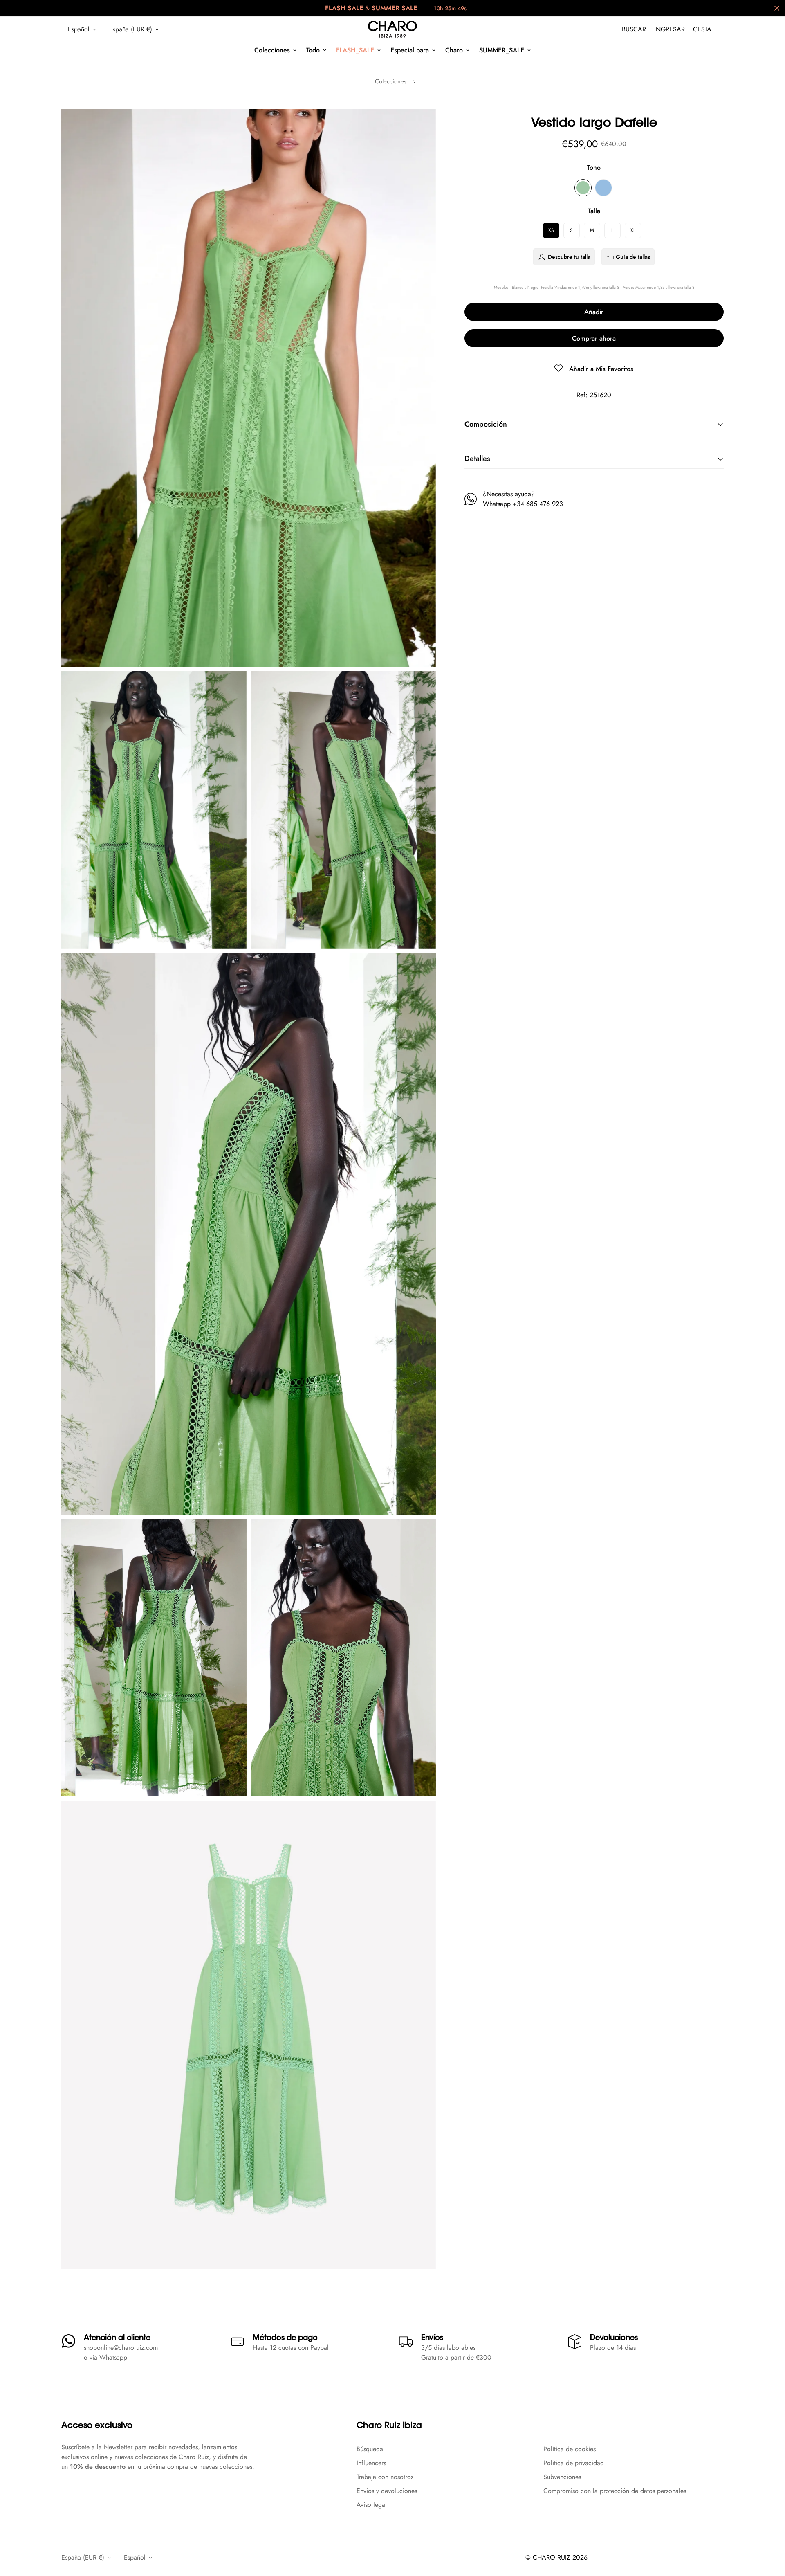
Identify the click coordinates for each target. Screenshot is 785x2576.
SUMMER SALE (394, 8)
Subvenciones (562, 2477)
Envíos (432, 2338)
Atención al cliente (117, 2338)
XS (551, 230)
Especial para (410, 50)
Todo (313, 50)
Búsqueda (370, 2449)
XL (633, 230)
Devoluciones (614, 2338)
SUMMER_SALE (502, 50)
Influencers (371, 2463)
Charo (454, 50)
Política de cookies (570, 2449)
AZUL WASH (603, 188)
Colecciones (272, 50)
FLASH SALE (344, 8)
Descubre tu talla (569, 257)
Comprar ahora (594, 338)
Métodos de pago (285, 2338)
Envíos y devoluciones (387, 2491)
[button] (702, 29)
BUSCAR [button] (634, 29)
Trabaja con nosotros (385, 2477)
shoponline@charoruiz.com (121, 2348)
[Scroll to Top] (769, 2531)
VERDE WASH (583, 188)
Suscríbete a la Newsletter (97, 2447)
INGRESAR (669, 29)
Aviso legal (372, 2505)
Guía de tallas (633, 257)
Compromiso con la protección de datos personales (615, 2491)
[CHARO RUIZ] (392, 29)
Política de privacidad (574, 2463)
